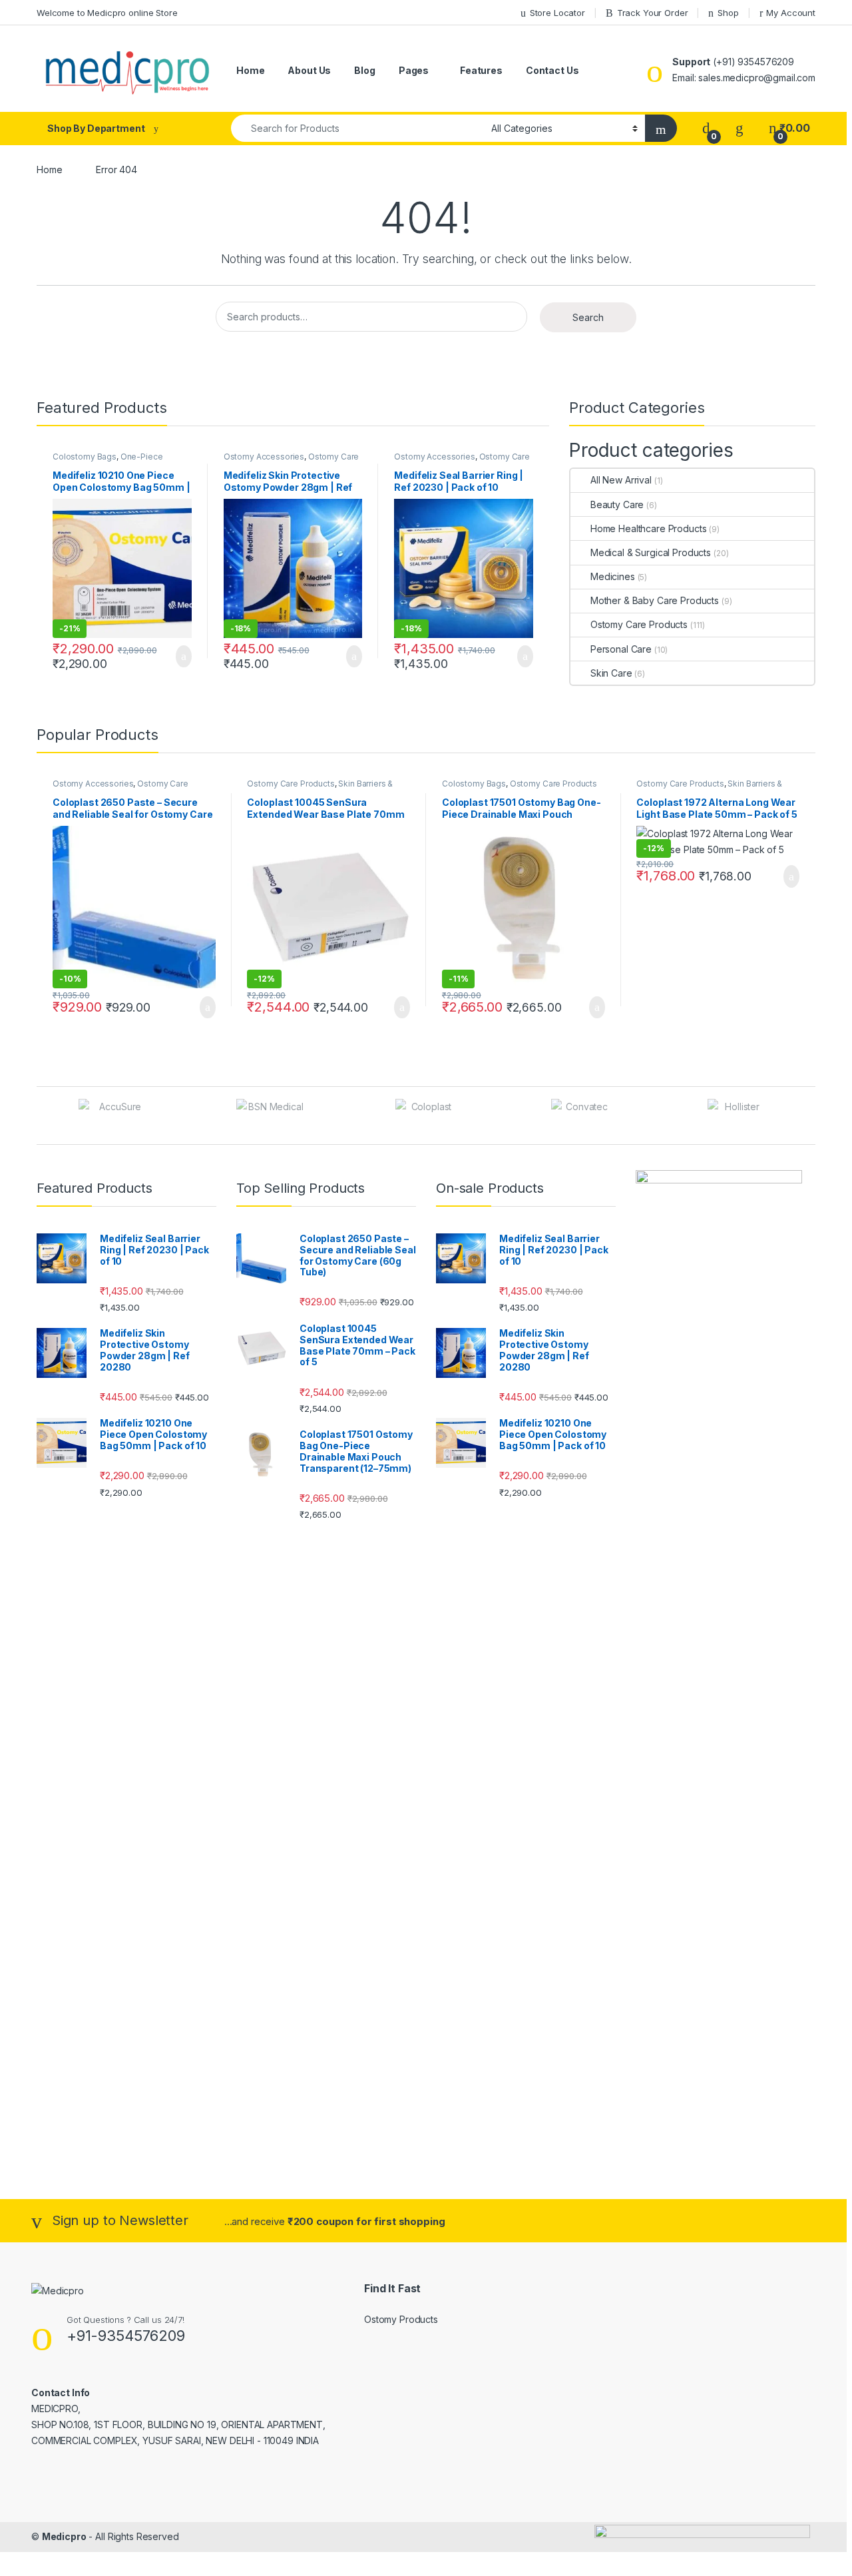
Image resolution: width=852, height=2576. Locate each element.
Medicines (613, 576)
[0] (706, 128)
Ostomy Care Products (639, 624)
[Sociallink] (37, 2469)
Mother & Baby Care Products (655, 600)
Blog (364, 70)
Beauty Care (617, 504)
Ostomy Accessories (264, 457)
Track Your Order (653, 13)
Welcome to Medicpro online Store (107, 13)
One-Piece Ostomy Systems (108, 461)
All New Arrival (621, 480)
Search (588, 317)
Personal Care (621, 649)
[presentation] (812, 1117)
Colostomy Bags (85, 457)
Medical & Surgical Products (651, 552)
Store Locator (557, 13)
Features (481, 70)
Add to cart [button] (183, 657)
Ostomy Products (401, 2319)
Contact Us (552, 70)
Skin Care (611, 673)
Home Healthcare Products (648, 528)
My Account (791, 13)
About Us (309, 70)
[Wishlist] (740, 128)
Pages (414, 70)
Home (250, 70)
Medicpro (64, 2536)
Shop (728, 13)
